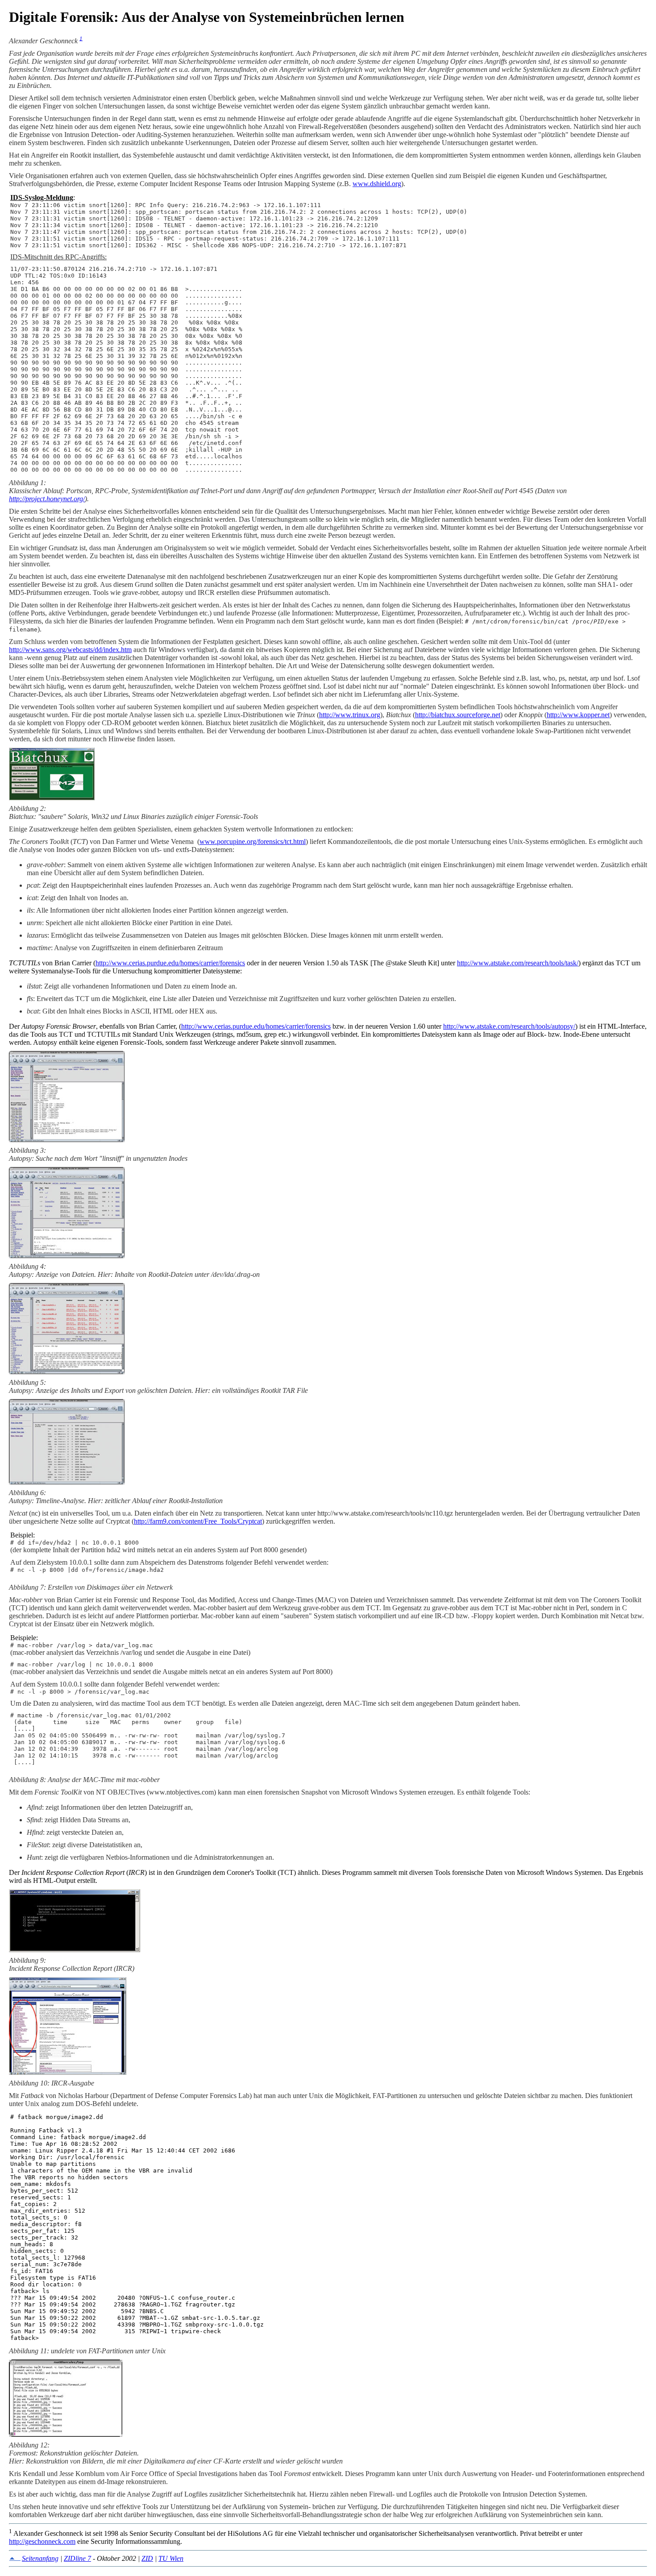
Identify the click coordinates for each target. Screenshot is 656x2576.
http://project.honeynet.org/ (47, 499)
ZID (147, 2558)
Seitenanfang (40, 2558)
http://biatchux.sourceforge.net (458, 715)
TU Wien (171, 2558)
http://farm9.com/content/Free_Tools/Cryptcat (198, 1521)
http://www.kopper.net (578, 715)
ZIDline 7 (77, 2558)
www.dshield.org (377, 184)
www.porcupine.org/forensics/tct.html (253, 841)
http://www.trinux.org (350, 715)
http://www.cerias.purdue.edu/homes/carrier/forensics (170, 963)
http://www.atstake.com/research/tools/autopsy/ (509, 1026)
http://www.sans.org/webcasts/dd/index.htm (70, 650)
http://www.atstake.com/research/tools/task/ (518, 963)
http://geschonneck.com (42, 2541)
